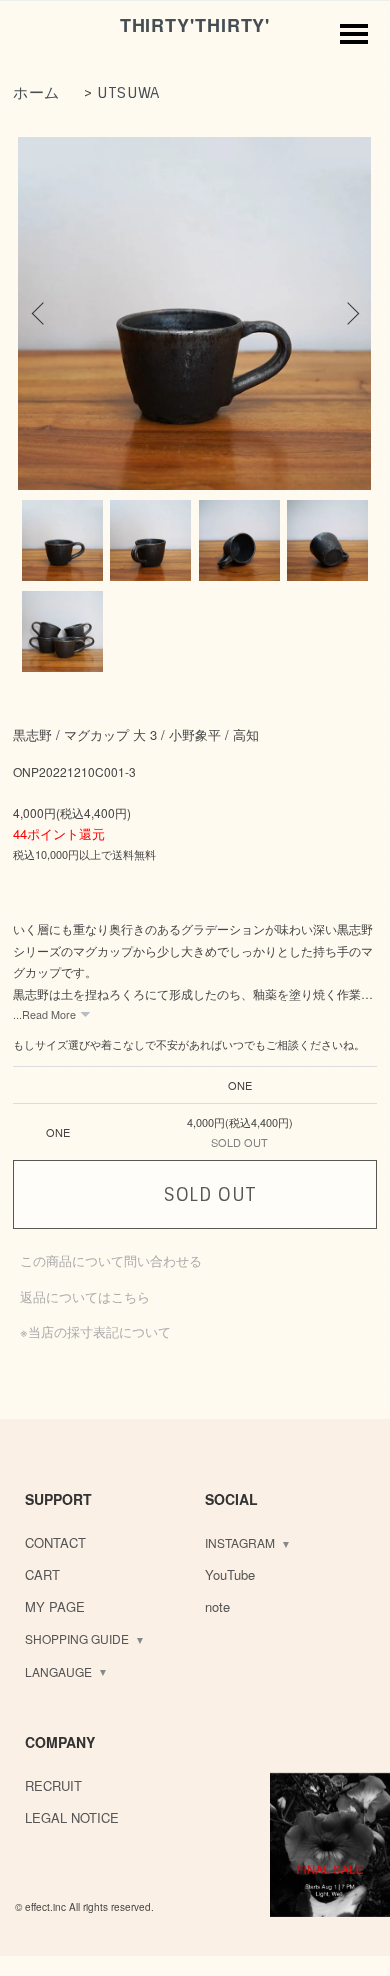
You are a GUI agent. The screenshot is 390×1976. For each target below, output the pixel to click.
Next (349, 313)
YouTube (230, 1574)
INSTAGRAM (240, 1542)
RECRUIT (53, 1785)
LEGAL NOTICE (72, 1817)
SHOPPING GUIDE (77, 1638)
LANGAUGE (58, 1671)
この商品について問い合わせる (111, 1260)
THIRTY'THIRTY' (195, 25)
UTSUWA (128, 93)
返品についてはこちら (85, 1296)
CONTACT (55, 1542)
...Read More (44, 1014)
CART (42, 1574)
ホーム (36, 93)
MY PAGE (55, 1606)
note (217, 1606)
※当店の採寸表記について (95, 1331)
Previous (40, 313)
